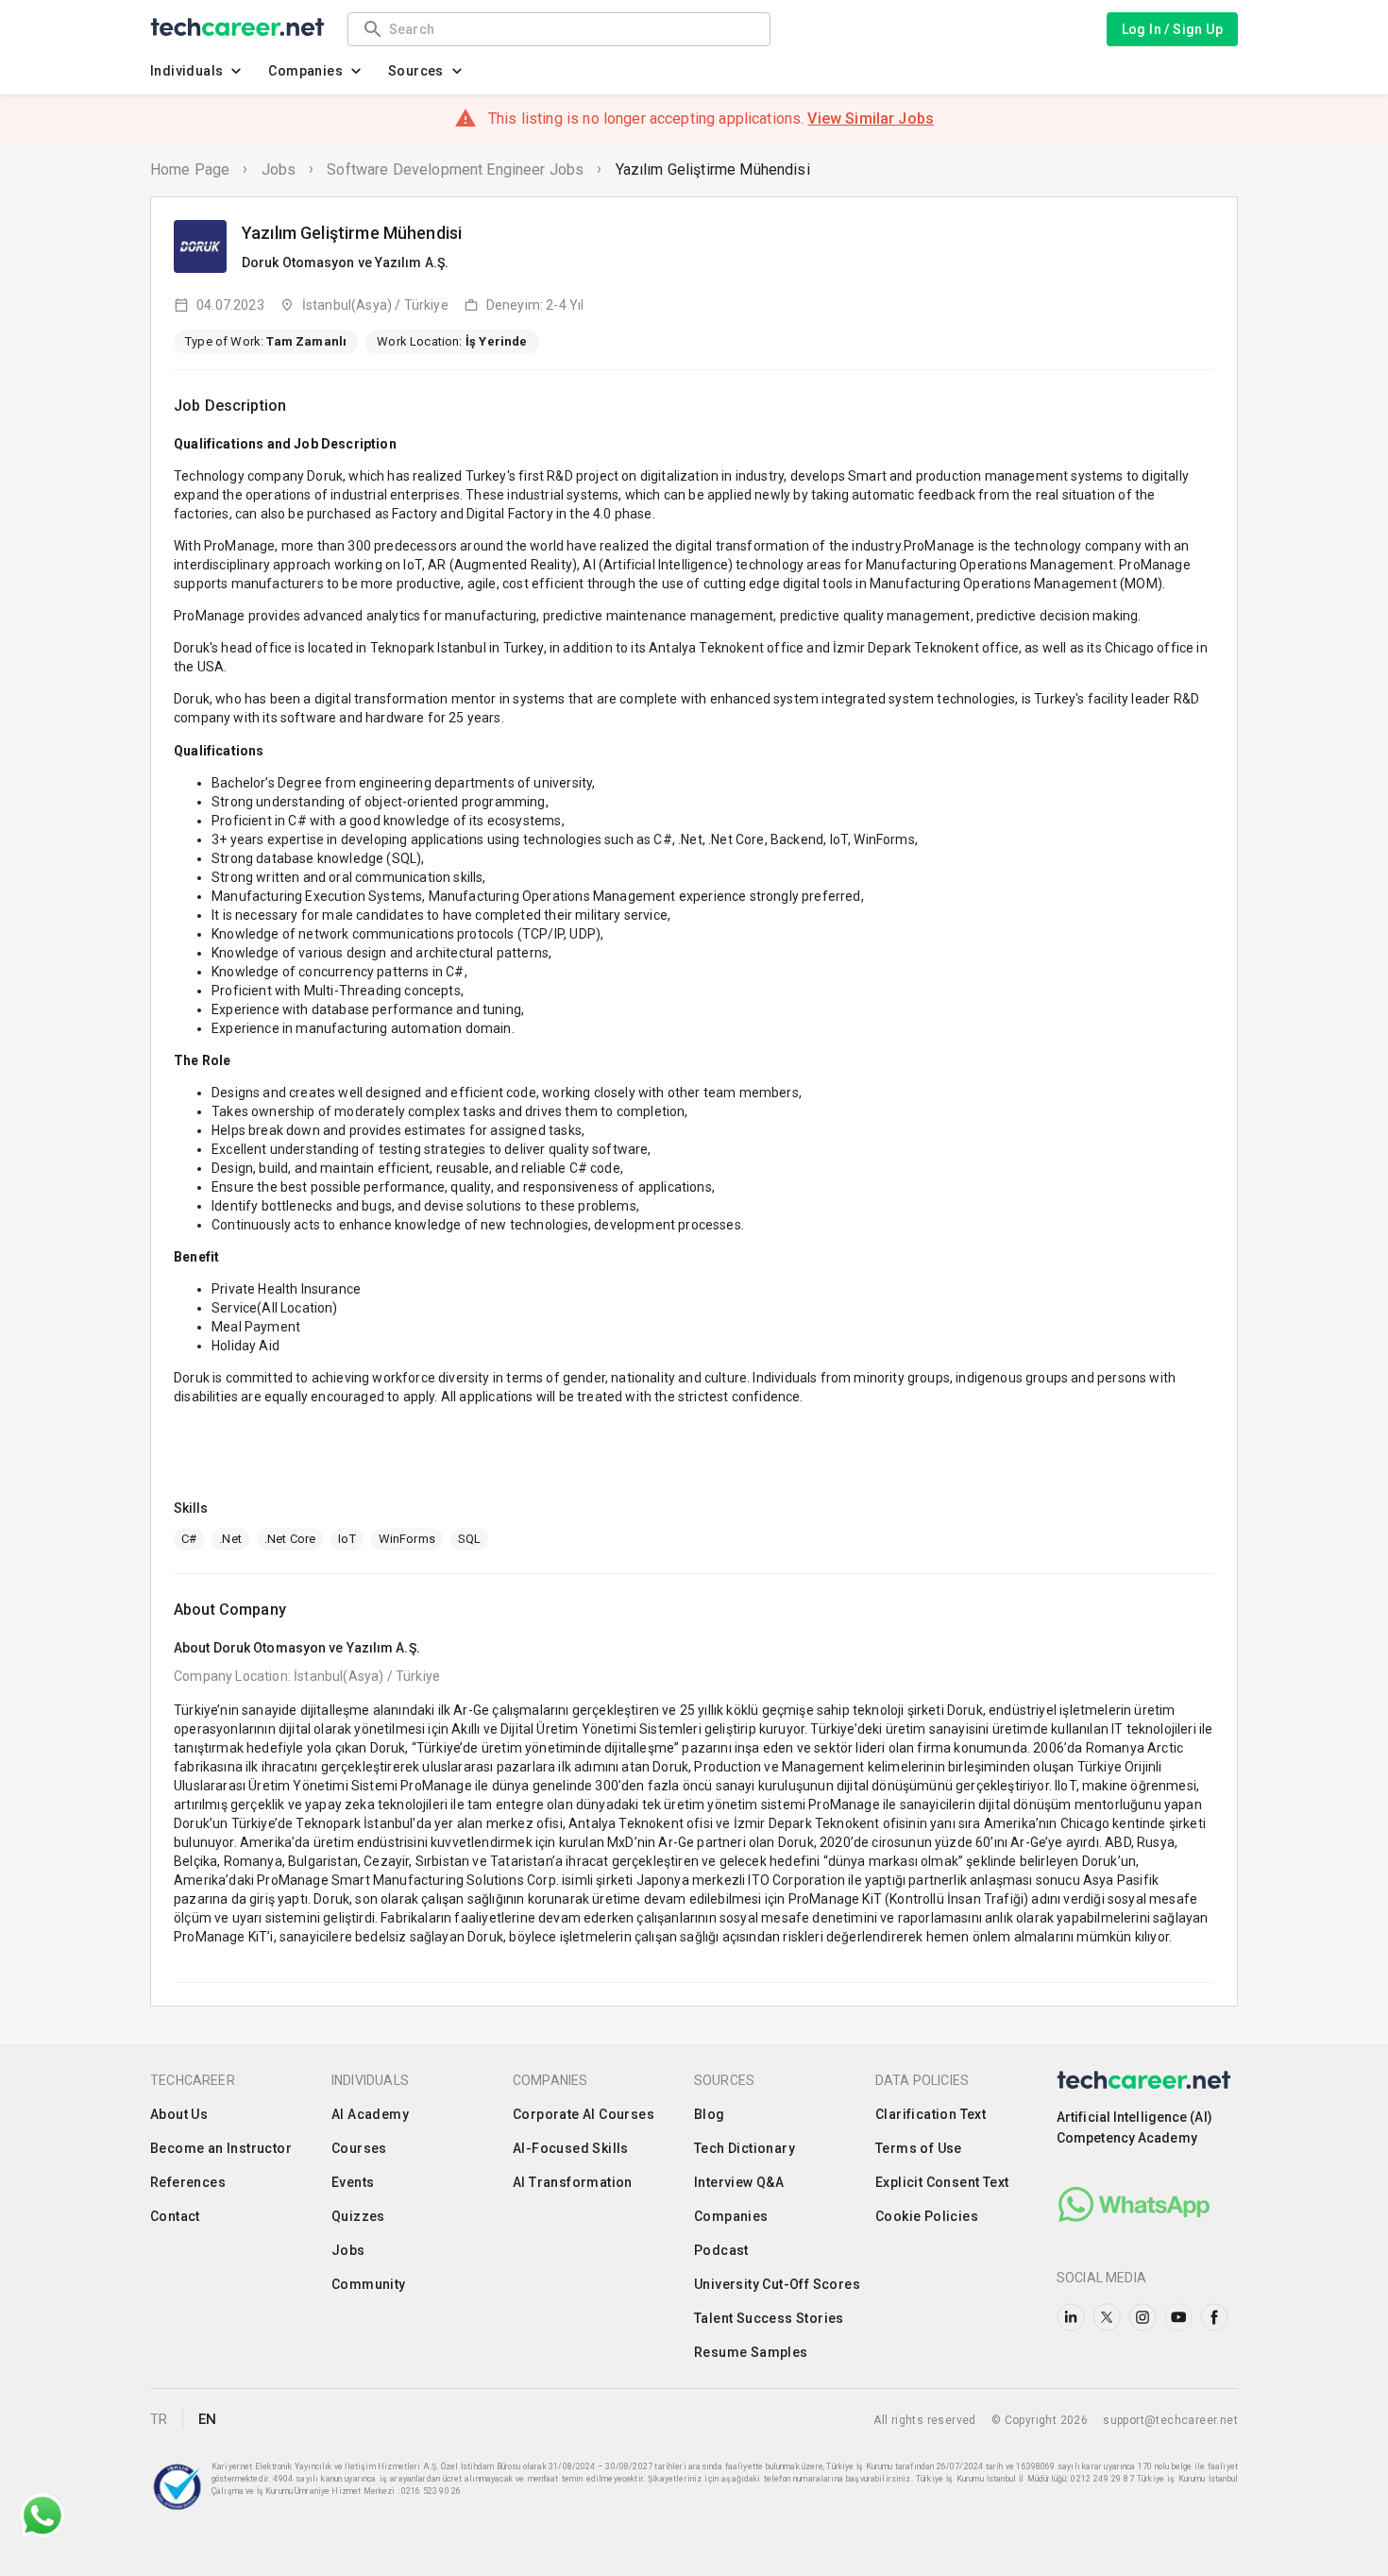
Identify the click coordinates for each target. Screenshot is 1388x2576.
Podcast (721, 2250)
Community (369, 2284)
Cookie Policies (927, 2216)
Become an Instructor (221, 2148)
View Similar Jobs (871, 119)
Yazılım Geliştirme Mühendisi (713, 169)
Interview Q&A (739, 2182)
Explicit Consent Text (942, 2182)
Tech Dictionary (745, 2148)
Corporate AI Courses (584, 2114)
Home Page (190, 169)
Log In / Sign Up (1172, 29)
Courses (359, 2148)
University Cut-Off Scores (777, 2284)
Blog (710, 2114)
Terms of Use (919, 2148)
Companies (305, 71)
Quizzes (358, 2216)
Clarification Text (931, 2114)
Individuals (186, 71)
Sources (416, 71)
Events (353, 2182)
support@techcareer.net (1170, 2420)
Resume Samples (751, 2352)
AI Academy (370, 2114)
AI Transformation (573, 2182)
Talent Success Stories (769, 2318)
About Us (179, 2114)
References (188, 2182)
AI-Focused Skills (571, 2148)
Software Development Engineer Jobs (455, 169)
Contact (175, 2216)
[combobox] (570, 29)
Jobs (279, 169)
